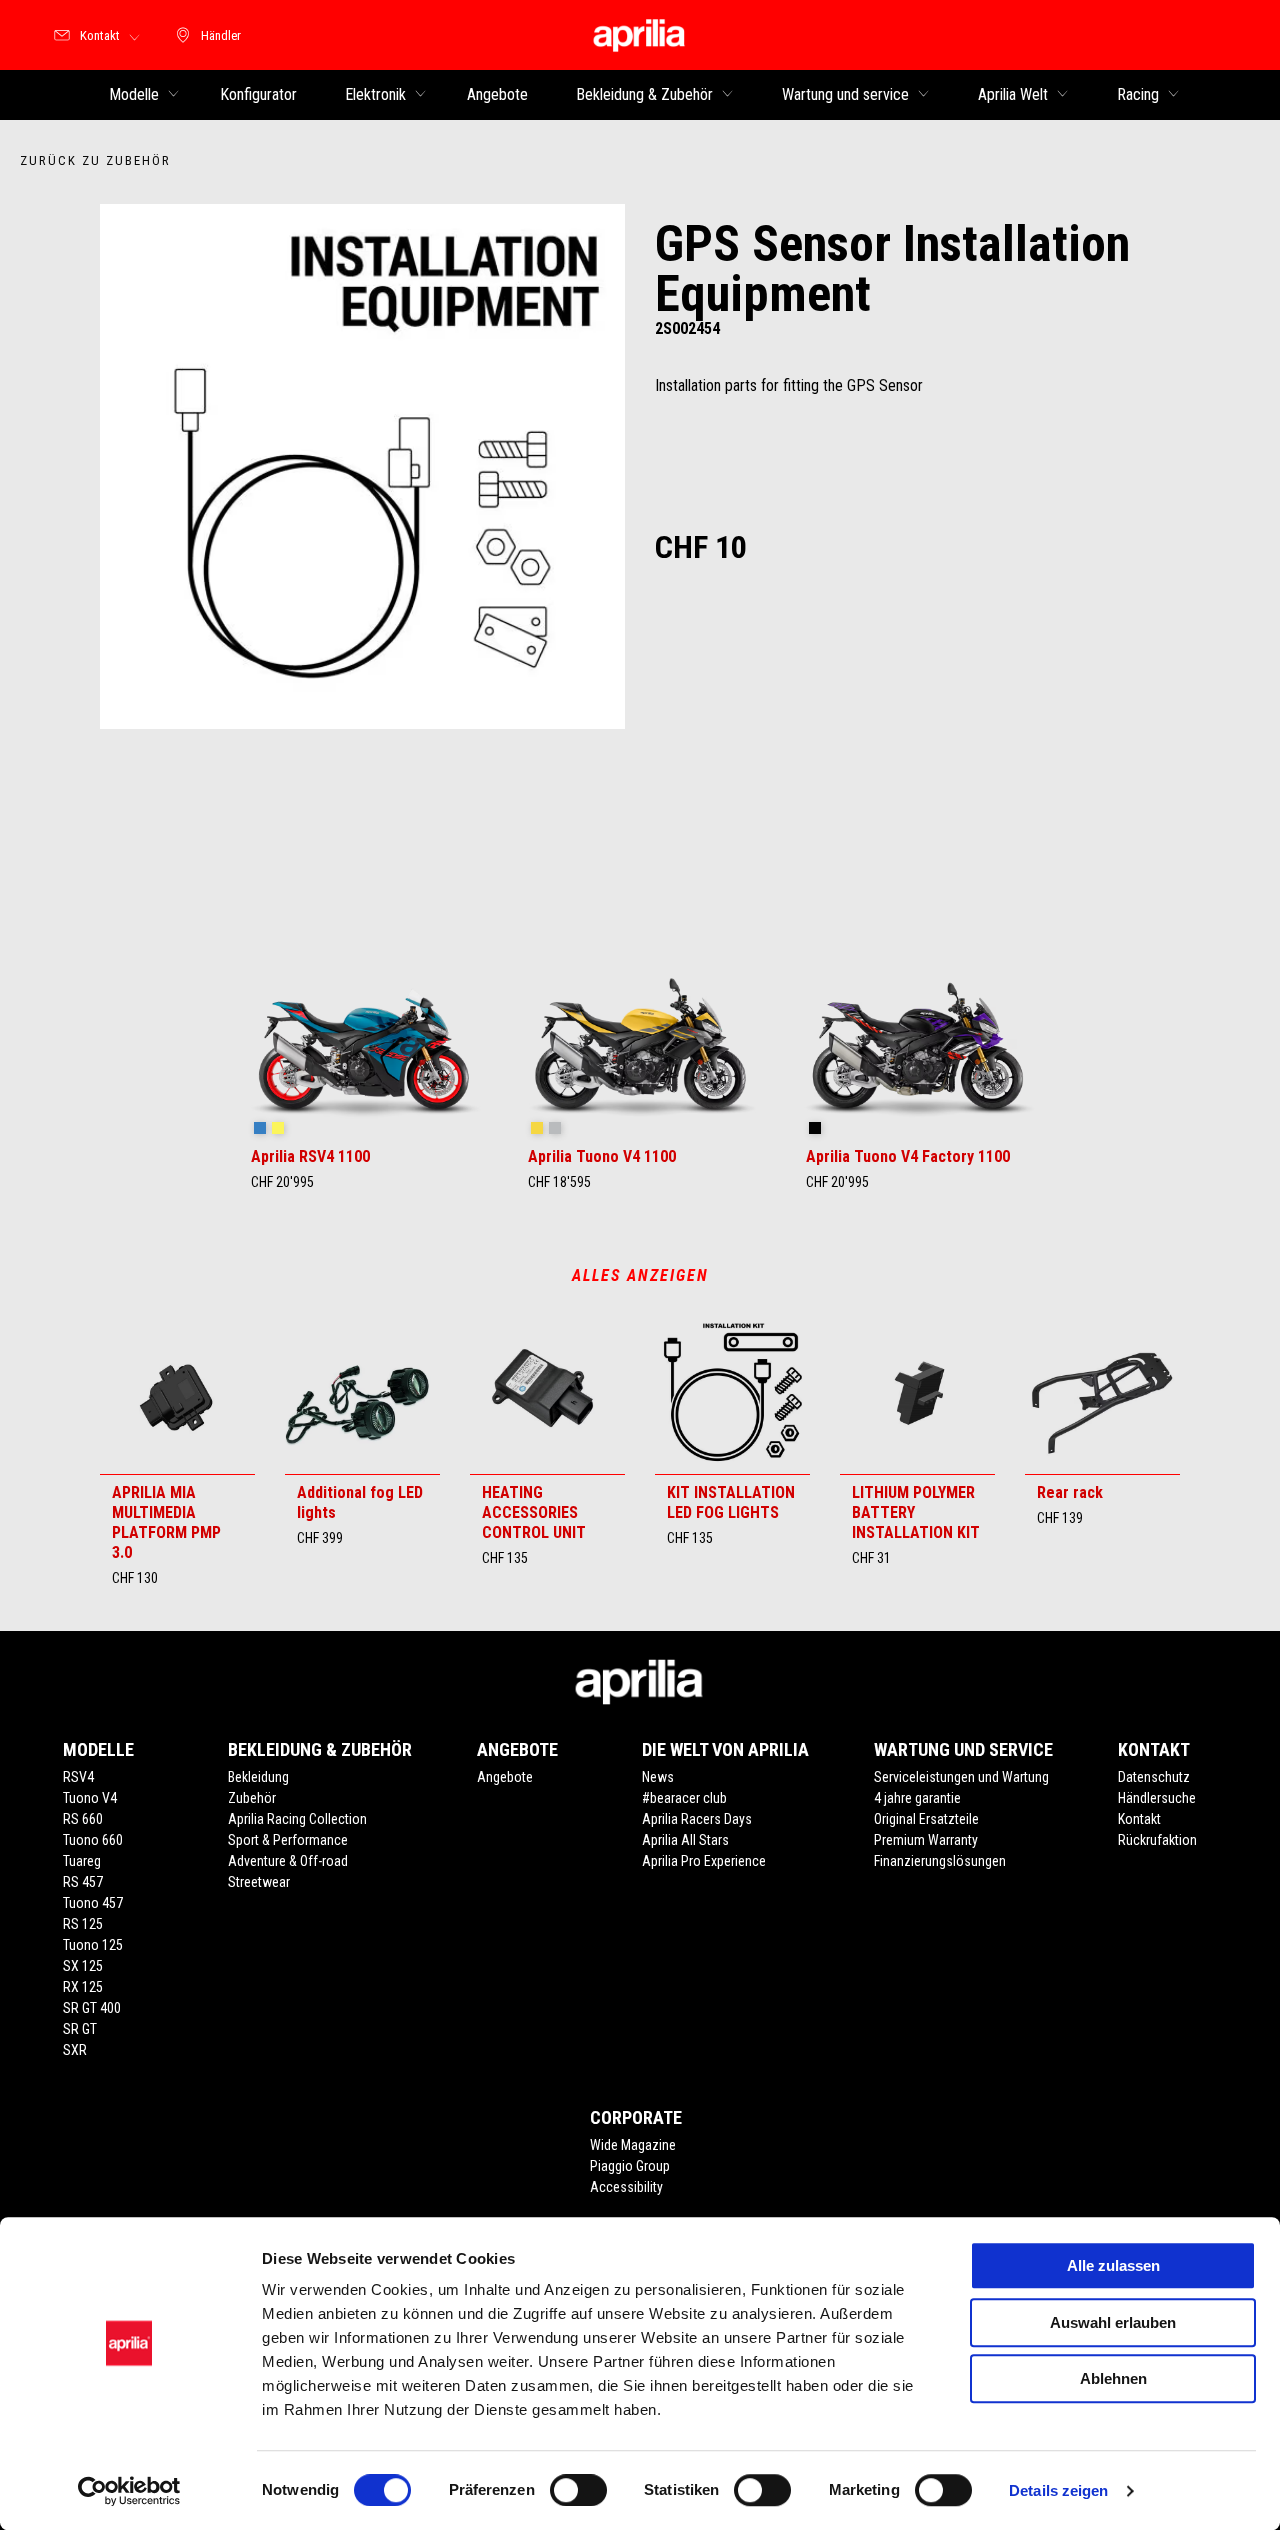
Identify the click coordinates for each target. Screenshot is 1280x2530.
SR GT (80, 2029)
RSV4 (78, 1777)
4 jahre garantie (917, 1798)
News (658, 1777)
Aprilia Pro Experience (704, 1861)
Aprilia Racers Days (697, 1819)
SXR (75, 2050)
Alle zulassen (1113, 2265)
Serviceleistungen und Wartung (961, 1777)
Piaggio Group (630, 2166)
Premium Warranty (926, 1840)
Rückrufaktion (1157, 1840)
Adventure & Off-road (288, 1861)
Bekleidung (258, 1777)
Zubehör (252, 1798)
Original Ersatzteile (926, 1819)
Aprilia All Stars (685, 1840)
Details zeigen (1058, 2490)
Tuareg (82, 1861)
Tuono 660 (93, 1840)
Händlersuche (1157, 1798)
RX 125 (83, 1987)
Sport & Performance (288, 1840)
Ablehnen (1113, 2378)
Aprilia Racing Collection (297, 1819)
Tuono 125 (93, 1945)
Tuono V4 (90, 1798)
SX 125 (83, 1966)
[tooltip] (260, 1129)
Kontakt (1139, 1819)
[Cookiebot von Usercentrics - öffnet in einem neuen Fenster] (129, 2491)
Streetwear (259, 1882)
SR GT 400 (92, 2008)
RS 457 (83, 1882)
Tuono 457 (93, 1903)
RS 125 (83, 1924)
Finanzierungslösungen (940, 1861)
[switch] (578, 2490)
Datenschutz (1154, 1777)
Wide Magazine (633, 2145)
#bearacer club (684, 1798)
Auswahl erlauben (1113, 2322)
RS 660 (83, 1819)
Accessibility (626, 2187)
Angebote (505, 1777)
